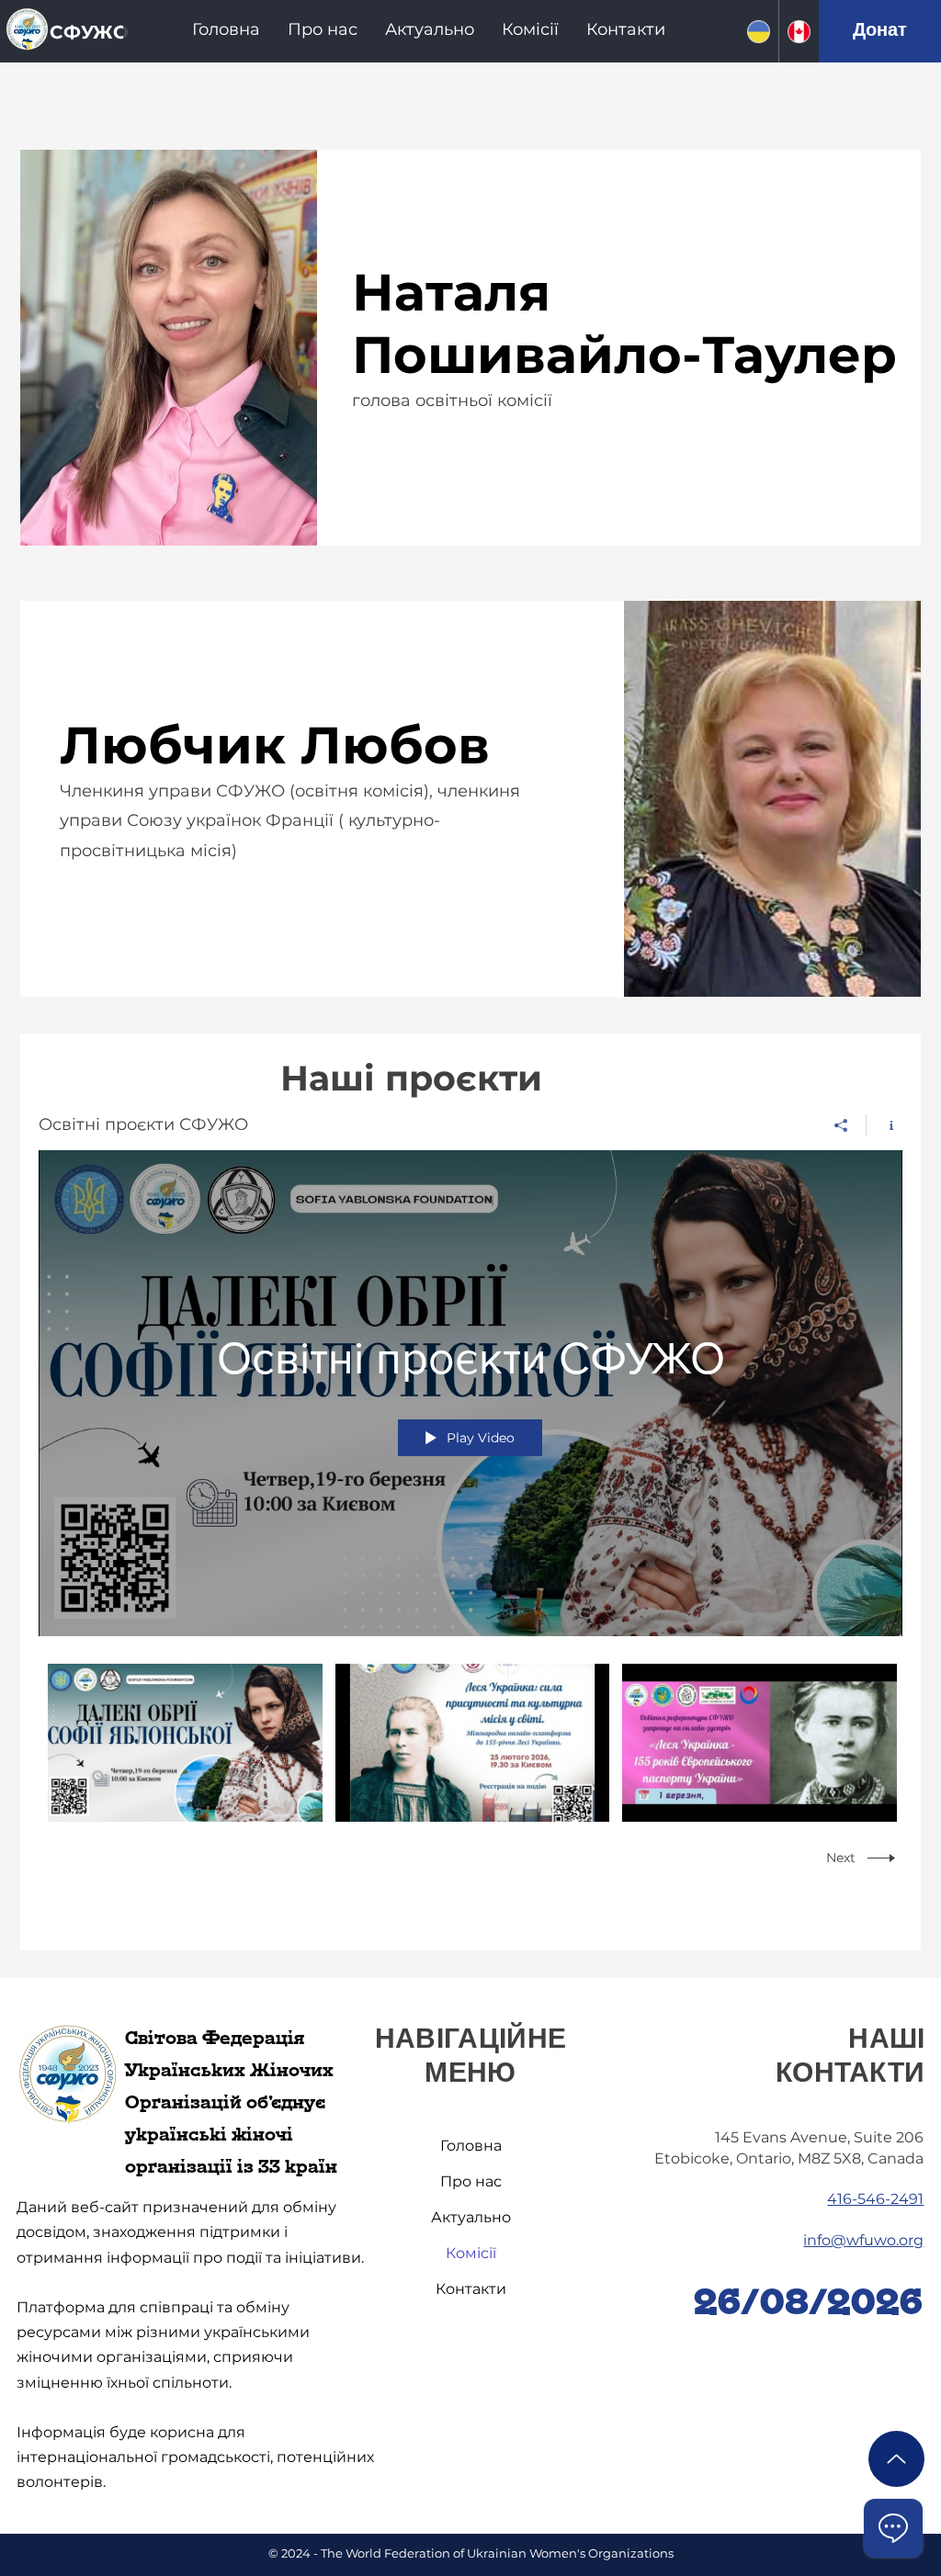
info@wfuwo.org (863, 2240)
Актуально (471, 2217)
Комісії (471, 2253)
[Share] (841, 1125)
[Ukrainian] (758, 31)
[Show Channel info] (884, 1125)
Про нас (471, 2181)
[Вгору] (896, 2459)
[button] (323, 29)
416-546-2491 (875, 2199)
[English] (799, 31)
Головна (471, 2146)
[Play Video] (185, 1743)
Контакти (471, 2289)
